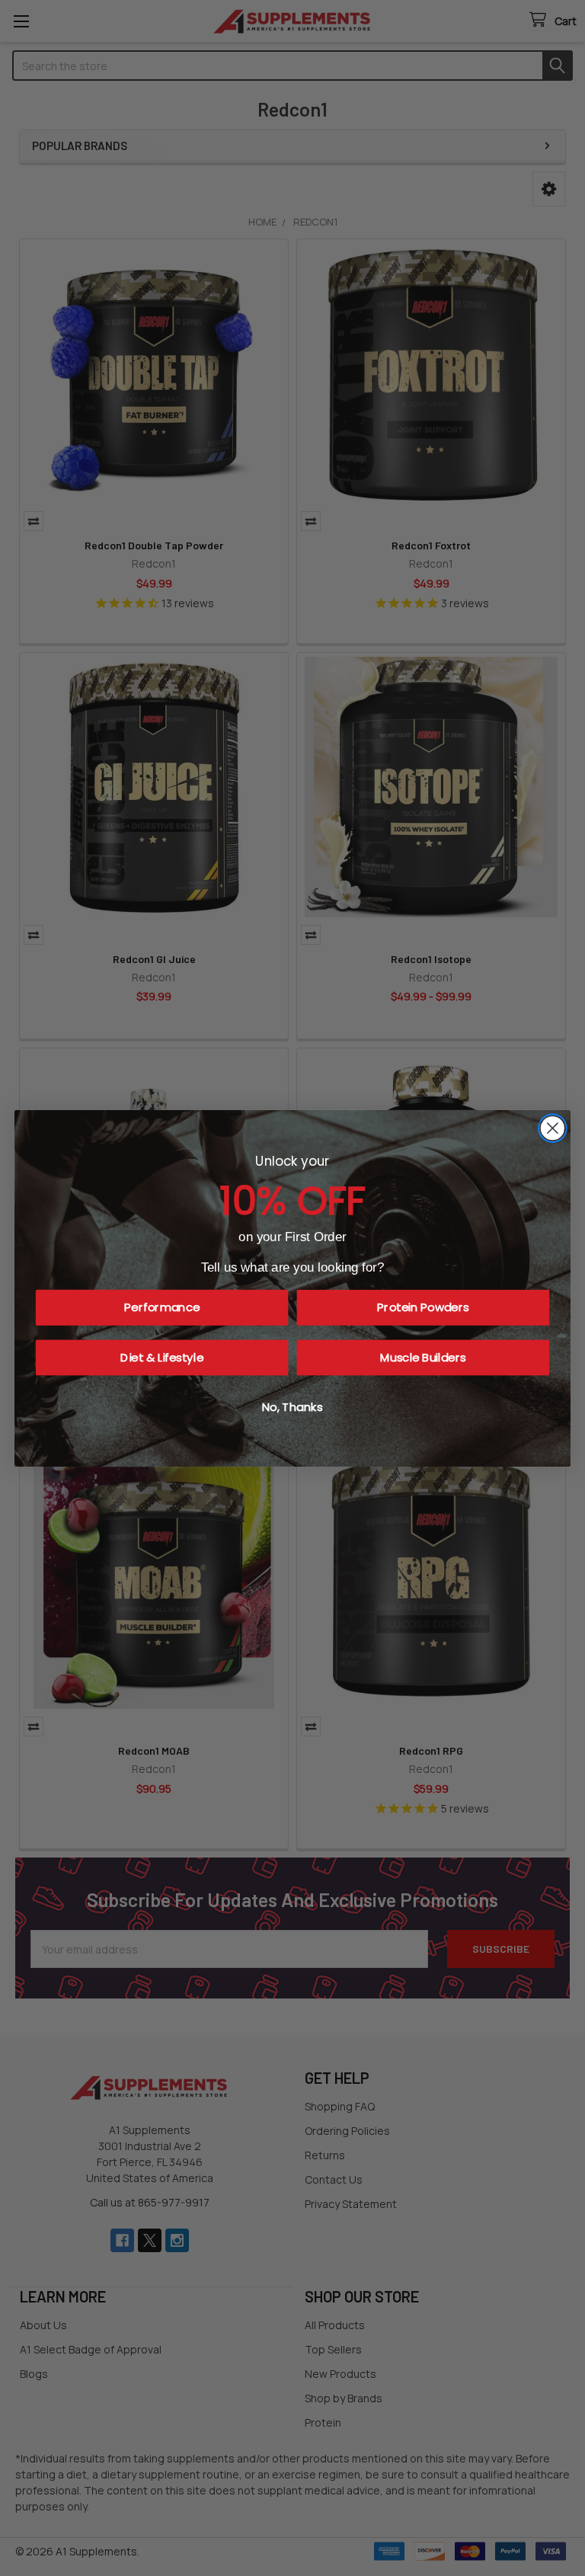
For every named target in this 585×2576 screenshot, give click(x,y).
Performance (162, 1307)
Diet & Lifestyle (162, 1357)
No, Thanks (292, 1407)
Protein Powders (423, 1307)
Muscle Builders (423, 1357)
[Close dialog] (553, 1128)
